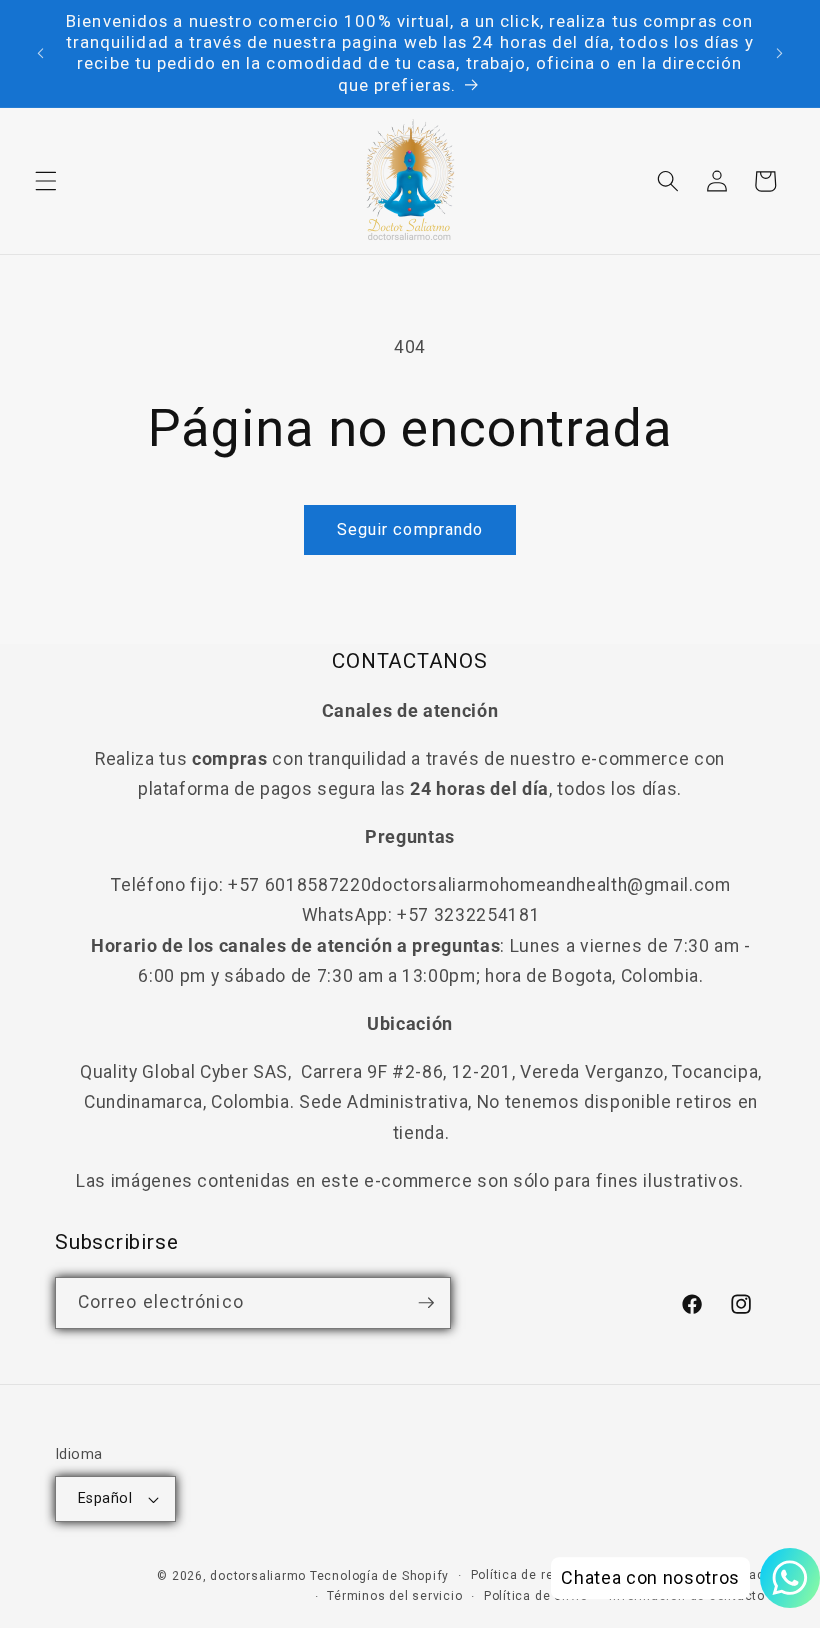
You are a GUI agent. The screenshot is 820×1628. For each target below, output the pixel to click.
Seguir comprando (410, 529)
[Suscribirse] (426, 1303)
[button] (46, 181)
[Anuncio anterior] (41, 53)
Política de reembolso (539, 1575)
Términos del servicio (394, 1596)
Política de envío (536, 1596)
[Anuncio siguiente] (779, 53)
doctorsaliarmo (258, 1576)
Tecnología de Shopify (379, 1576)
